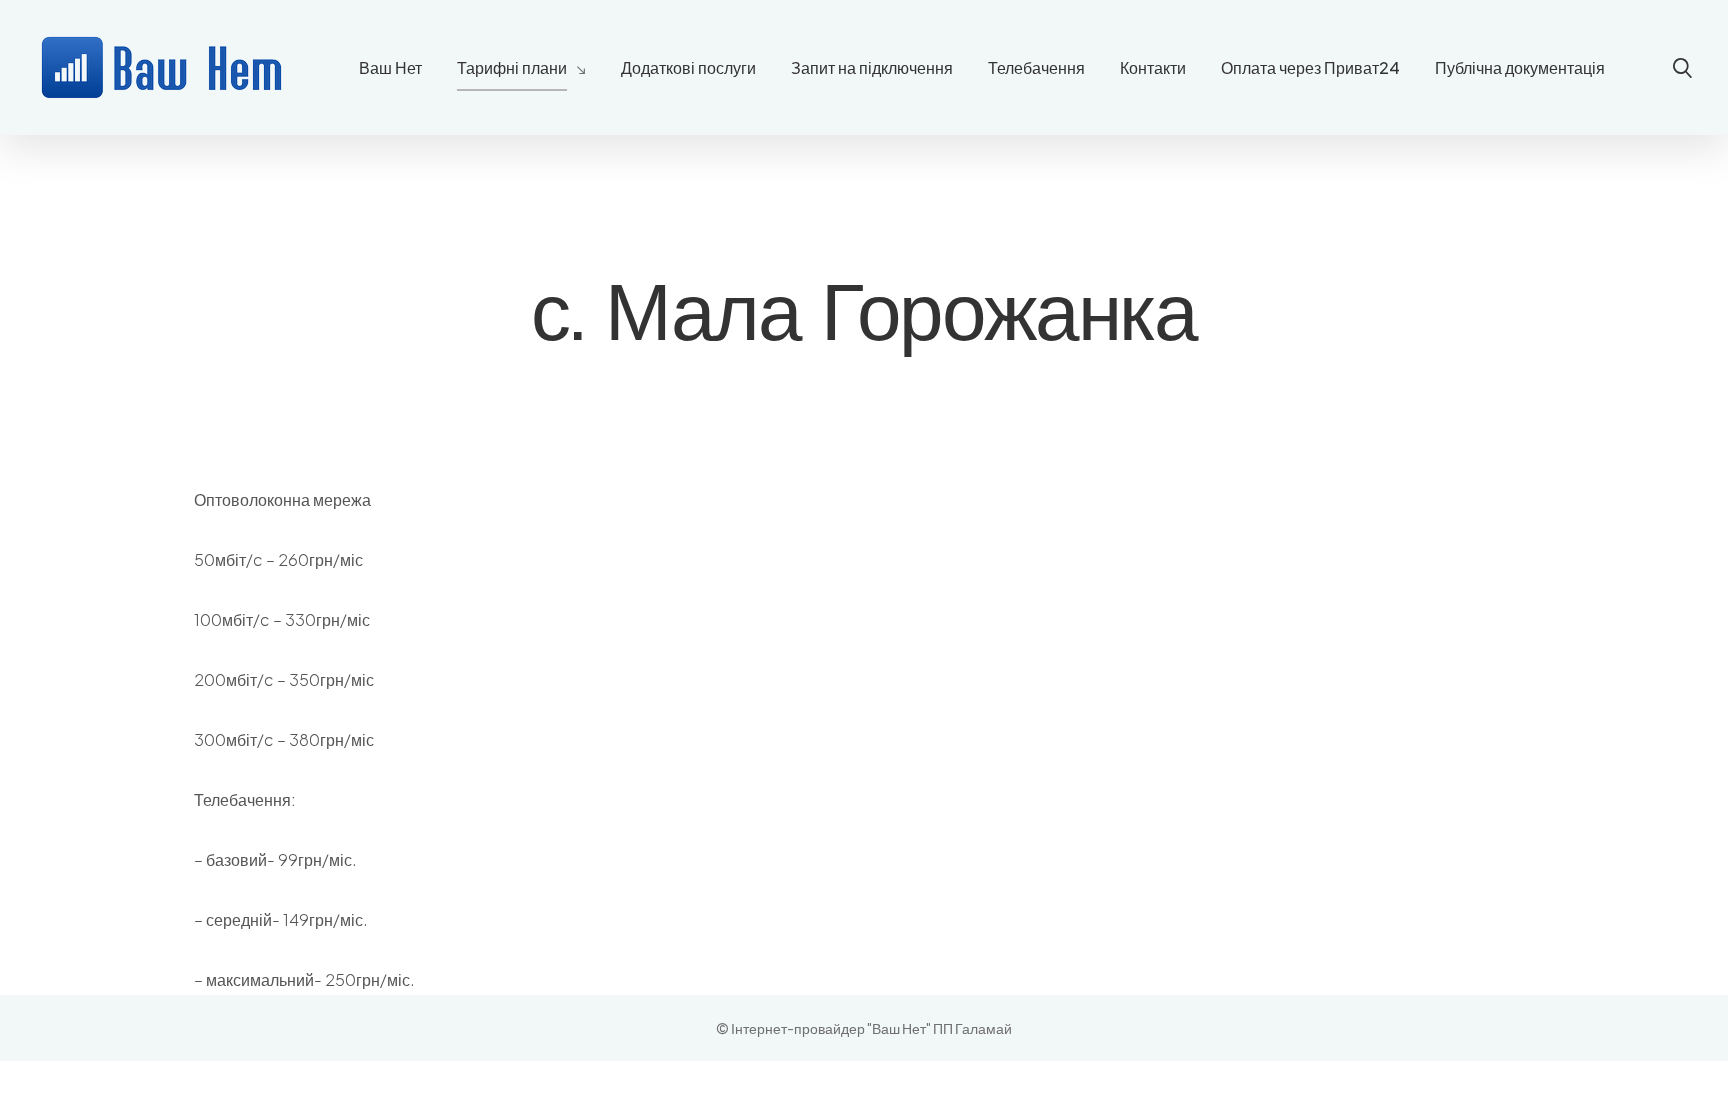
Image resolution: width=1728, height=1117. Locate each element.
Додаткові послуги (688, 67)
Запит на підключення (872, 67)
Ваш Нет (390, 67)
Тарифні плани (512, 67)
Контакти (1153, 67)
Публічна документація (1520, 67)
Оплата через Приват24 (1310, 67)
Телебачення (1036, 67)
